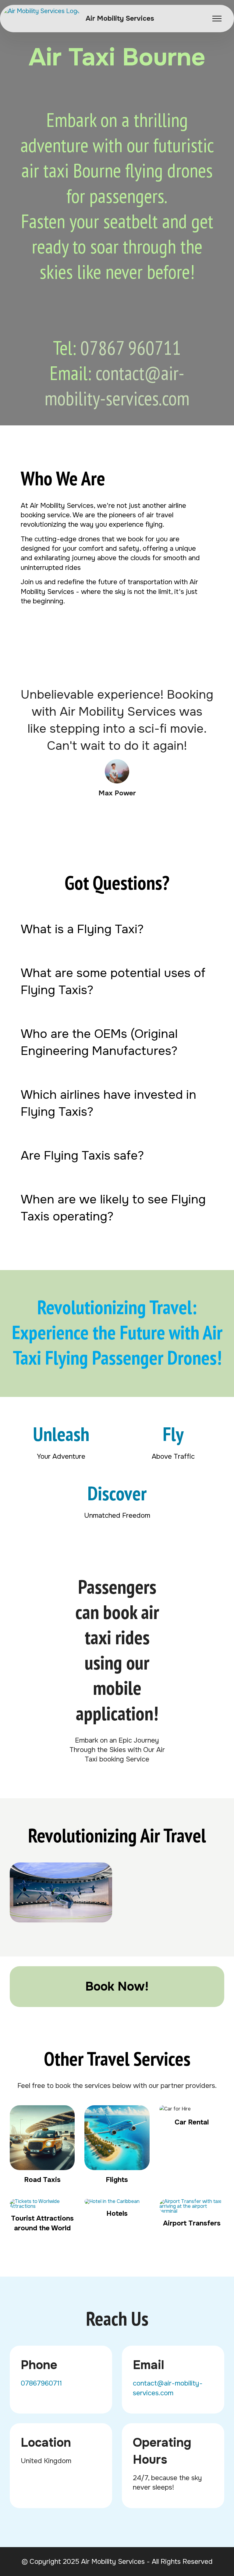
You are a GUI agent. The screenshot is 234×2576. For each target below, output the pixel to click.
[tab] (117, 929)
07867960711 (41, 2383)
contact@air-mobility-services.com (117, 386)
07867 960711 (131, 348)
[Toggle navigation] (217, 19)
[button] (117, 929)
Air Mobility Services (120, 19)
